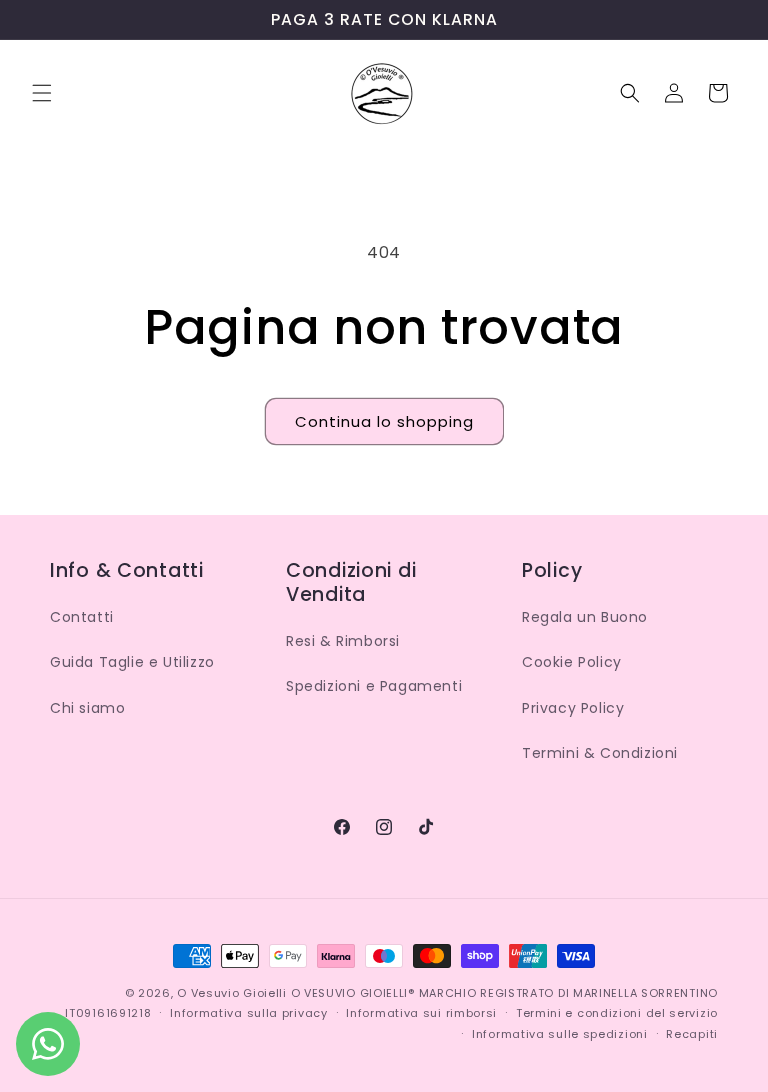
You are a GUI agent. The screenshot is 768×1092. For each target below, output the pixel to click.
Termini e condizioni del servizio (617, 1013)
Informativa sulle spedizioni (560, 1034)
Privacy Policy (573, 708)
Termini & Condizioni (600, 753)
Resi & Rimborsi (343, 641)
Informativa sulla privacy (249, 1013)
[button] (42, 93)
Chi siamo (87, 708)
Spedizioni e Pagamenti (374, 686)
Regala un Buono (585, 617)
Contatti (82, 617)
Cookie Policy (572, 662)
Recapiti (692, 1034)
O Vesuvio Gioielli (232, 993)
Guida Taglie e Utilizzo (132, 662)
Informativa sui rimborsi (421, 1013)
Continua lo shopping (384, 421)
